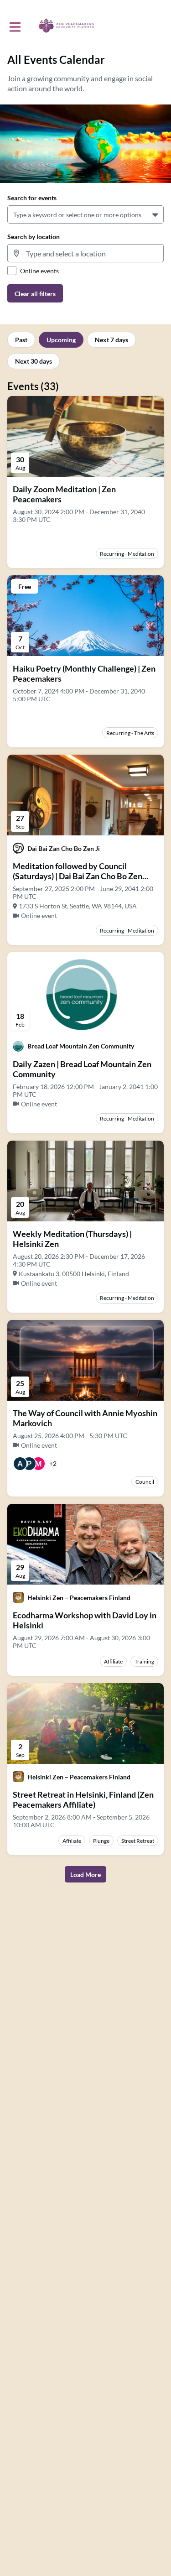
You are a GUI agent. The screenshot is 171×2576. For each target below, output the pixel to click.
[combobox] (15, 215)
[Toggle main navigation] (15, 26)
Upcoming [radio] (61, 340)
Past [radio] (21, 340)
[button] (156, 214)
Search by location (34, 237)
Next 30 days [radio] (34, 361)
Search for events (32, 198)
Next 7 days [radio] (111, 340)
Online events (39, 271)
